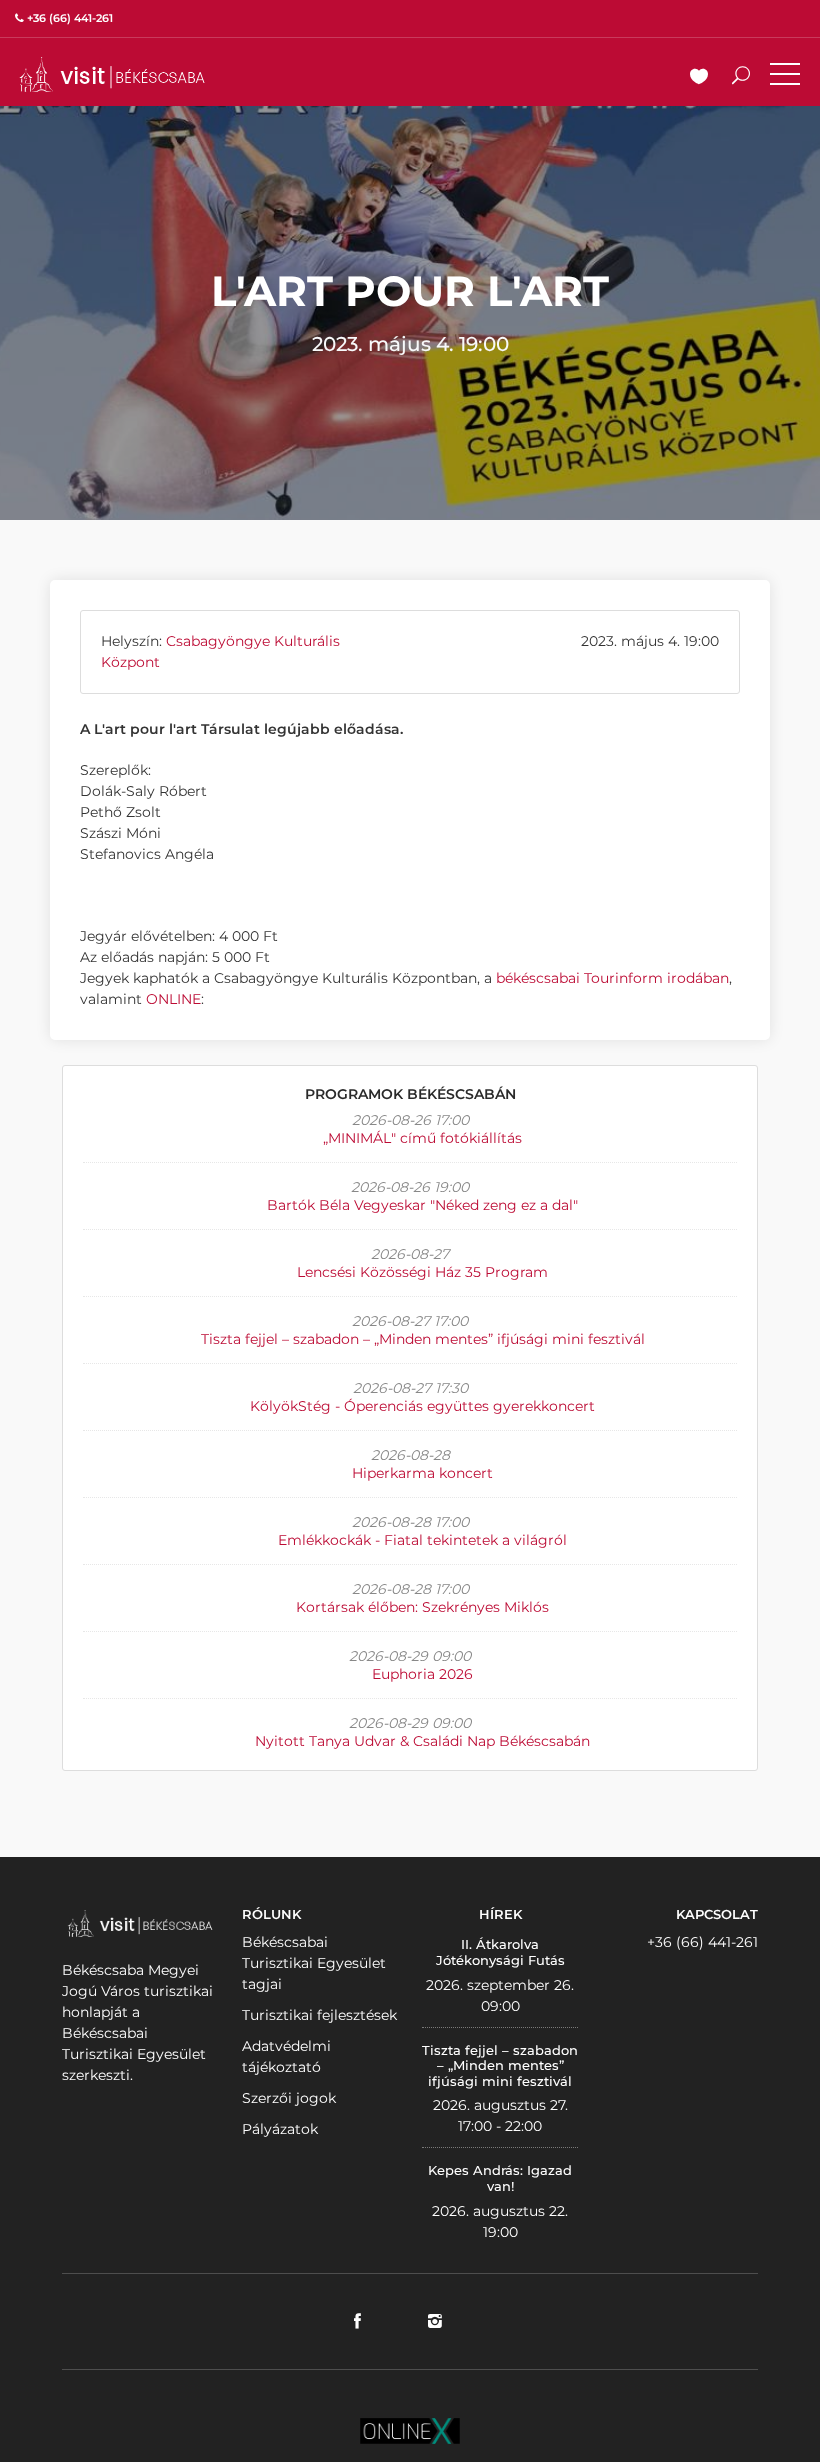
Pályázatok (280, 2129)
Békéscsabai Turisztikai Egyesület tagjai (314, 1963)
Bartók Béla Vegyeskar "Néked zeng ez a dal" (422, 1205)
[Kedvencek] (699, 78)
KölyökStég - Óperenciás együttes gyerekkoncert (422, 1406)
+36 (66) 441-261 (702, 1942)
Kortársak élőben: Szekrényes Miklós (422, 1607)
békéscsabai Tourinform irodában (612, 978)
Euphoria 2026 (422, 1674)
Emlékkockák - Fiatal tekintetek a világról (422, 1540)
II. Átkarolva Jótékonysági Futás (500, 1952)
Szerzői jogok (289, 2098)
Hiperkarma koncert (422, 1473)
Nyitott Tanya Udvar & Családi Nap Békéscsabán (422, 1741)
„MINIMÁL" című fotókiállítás (422, 1138)
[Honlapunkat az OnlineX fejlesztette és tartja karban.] (410, 2429)
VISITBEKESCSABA (112, 74)
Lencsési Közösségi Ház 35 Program (422, 1272)
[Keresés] (741, 78)
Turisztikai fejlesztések (319, 2015)
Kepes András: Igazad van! (500, 2178)
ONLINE (173, 999)
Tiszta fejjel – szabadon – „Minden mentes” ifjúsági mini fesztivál (423, 1339)
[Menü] (785, 78)
